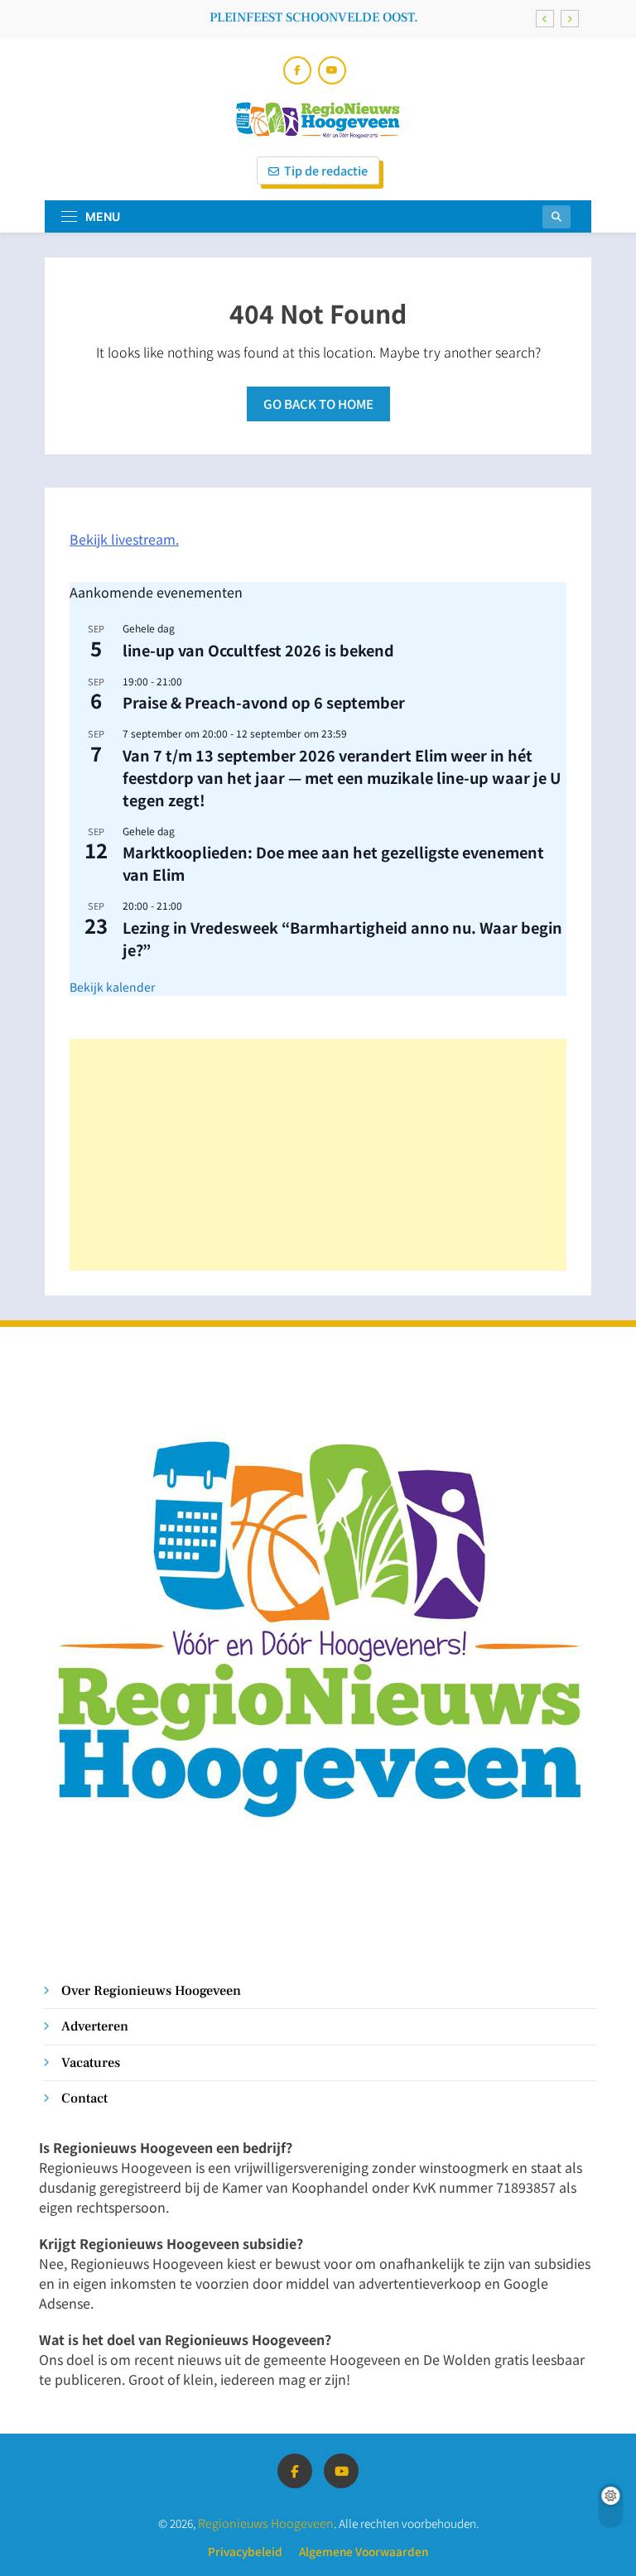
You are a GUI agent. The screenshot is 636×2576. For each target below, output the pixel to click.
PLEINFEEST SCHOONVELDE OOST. (314, 17)
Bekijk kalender (112, 987)
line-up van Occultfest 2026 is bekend (258, 650)
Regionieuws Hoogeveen (266, 2523)
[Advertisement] (318, 1155)
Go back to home (318, 404)
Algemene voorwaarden (364, 2551)
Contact (84, 2098)
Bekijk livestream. (124, 539)
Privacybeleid (245, 2551)
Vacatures (91, 2062)
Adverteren (95, 2026)
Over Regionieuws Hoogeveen (151, 1990)
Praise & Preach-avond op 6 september (264, 702)
